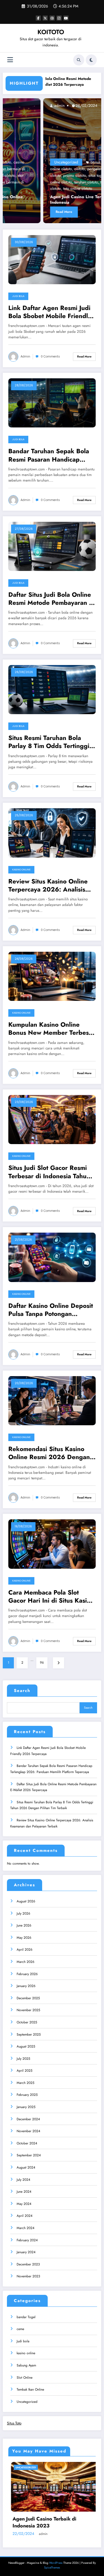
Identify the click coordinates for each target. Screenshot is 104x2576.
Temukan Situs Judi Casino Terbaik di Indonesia (49, 2522)
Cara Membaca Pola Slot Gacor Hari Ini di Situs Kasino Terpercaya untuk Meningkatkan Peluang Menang (51, 1597)
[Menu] (10, 60)
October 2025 (27, 2022)
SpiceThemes (52, 2568)
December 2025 (28, 1998)
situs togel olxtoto (62, 175)
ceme (20, 2329)
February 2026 (27, 1974)
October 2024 (27, 2143)
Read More (24, 212)
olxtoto (39, 169)
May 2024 (24, 2204)
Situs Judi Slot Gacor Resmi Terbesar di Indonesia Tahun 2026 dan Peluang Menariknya (49, 1172)
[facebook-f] (38, 18)
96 (42, 1663)
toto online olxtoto (37, 188)
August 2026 (26, 1901)
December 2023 (28, 2264)
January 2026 (26, 1986)
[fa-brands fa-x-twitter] (45, 18)
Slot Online (25, 2378)
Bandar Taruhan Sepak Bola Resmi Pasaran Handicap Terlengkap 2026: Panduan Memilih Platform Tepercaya (49, 455)
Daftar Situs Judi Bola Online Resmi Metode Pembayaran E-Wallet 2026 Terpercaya (51, 599)
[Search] (79, 60)
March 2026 (26, 1962)
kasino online (21, 870)
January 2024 (26, 2252)
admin (18, 105)
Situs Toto (14, 2423)
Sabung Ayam (26, 2365)
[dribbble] (52, 18)
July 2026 (23, 1913)
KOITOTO (51, 32)
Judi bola (18, 296)
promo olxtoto (34, 175)
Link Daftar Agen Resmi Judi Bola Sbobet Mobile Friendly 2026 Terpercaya (50, 312)
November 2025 (28, 2010)
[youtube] (66, 18)
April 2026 (25, 1950)
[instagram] (59, 18)
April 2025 (25, 2071)
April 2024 (25, 2216)
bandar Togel (26, 2317)
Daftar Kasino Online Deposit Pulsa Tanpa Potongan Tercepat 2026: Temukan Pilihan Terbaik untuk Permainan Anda (51, 1310)
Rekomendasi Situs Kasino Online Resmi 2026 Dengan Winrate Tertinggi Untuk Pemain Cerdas (49, 1453)
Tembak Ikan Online (30, 2389)
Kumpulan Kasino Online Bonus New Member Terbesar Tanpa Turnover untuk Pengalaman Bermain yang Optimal (51, 1029)
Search (22, 1691)
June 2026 (24, 1925)
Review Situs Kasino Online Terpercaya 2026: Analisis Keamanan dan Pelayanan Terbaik (48, 886)
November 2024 (28, 2131)
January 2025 (26, 2107)
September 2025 (29, 2034)
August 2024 (26, 2167)
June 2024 (24, 2192)
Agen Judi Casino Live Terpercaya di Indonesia (45, 200)
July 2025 (23, 2059)
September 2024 (29, 2155)
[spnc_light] (91, 60)
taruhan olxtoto (46, 182)
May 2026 (24, 1938)
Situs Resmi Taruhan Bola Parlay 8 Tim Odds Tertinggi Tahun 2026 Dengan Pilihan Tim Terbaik (49, 742)
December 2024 (28, 2119)
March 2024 (26, 2228)
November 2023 (28, 2276)
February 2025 (27, 2095)
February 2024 (27, 2240)
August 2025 (26, 2046)
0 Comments (50, 357)
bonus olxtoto (61, 162)
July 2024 (23, 2180)
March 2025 (26, 2083)
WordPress (56, 2563)
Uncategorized (26, 162)
